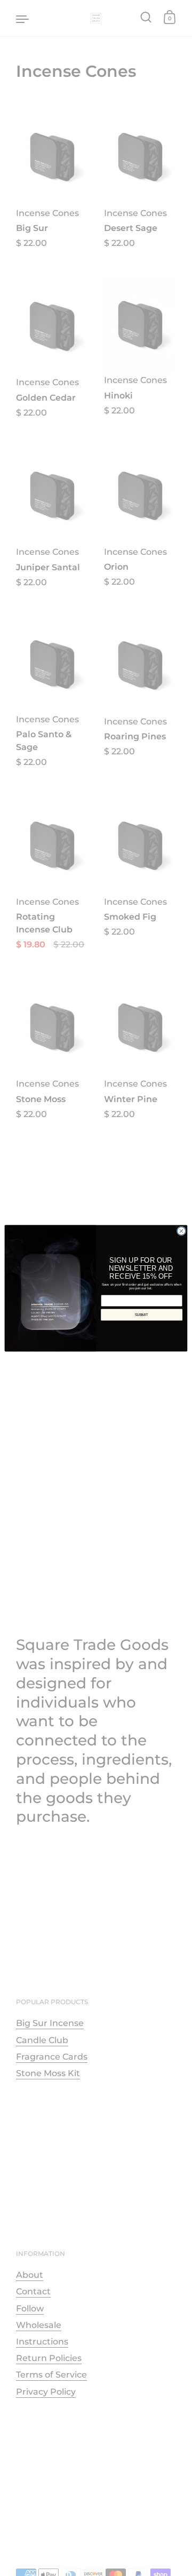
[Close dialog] (181, 1230)
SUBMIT (142, 1314)
